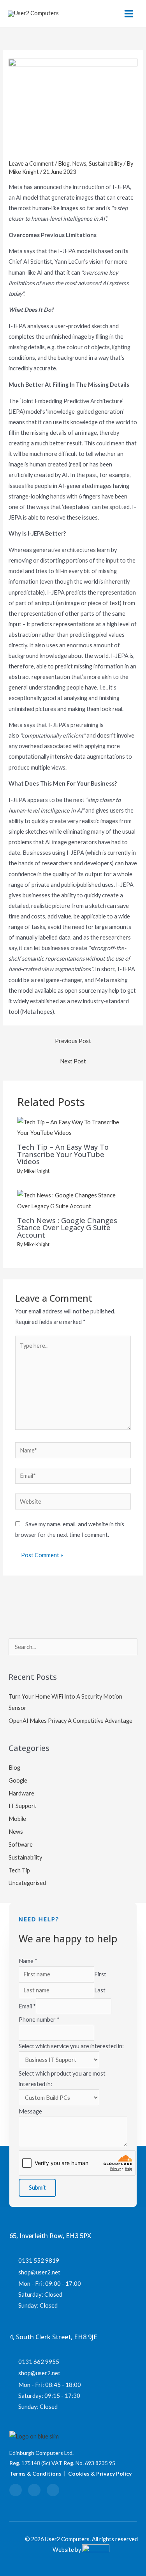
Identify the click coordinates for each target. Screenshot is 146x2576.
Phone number (39, 2020)
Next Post (73, 1061)
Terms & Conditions (35, 2473)
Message (30, 2111)
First (100, 1974)
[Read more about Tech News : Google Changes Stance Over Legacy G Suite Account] (73, 1200)
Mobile (17, 1819)
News (79, 163)
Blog (64, 163)
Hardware (21, 1793)
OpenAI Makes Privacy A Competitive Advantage (70, 1721)
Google (18, 1780)
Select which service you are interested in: (71, 2046)
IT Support (22, 1806)
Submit (37, 2187)
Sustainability (106, 163)
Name (28, 1961)
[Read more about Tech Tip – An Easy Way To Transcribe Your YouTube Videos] (73, 1126)
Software (21, 1844)
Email (27, 2006)
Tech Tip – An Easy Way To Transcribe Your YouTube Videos (63, 1154)
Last (100, 1990)
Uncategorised (27, 1883)
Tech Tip (19, 1870)
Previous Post (73, 1041)
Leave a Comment (31, 163)
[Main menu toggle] (129, 14)
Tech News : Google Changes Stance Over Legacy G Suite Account (67, 1227)
